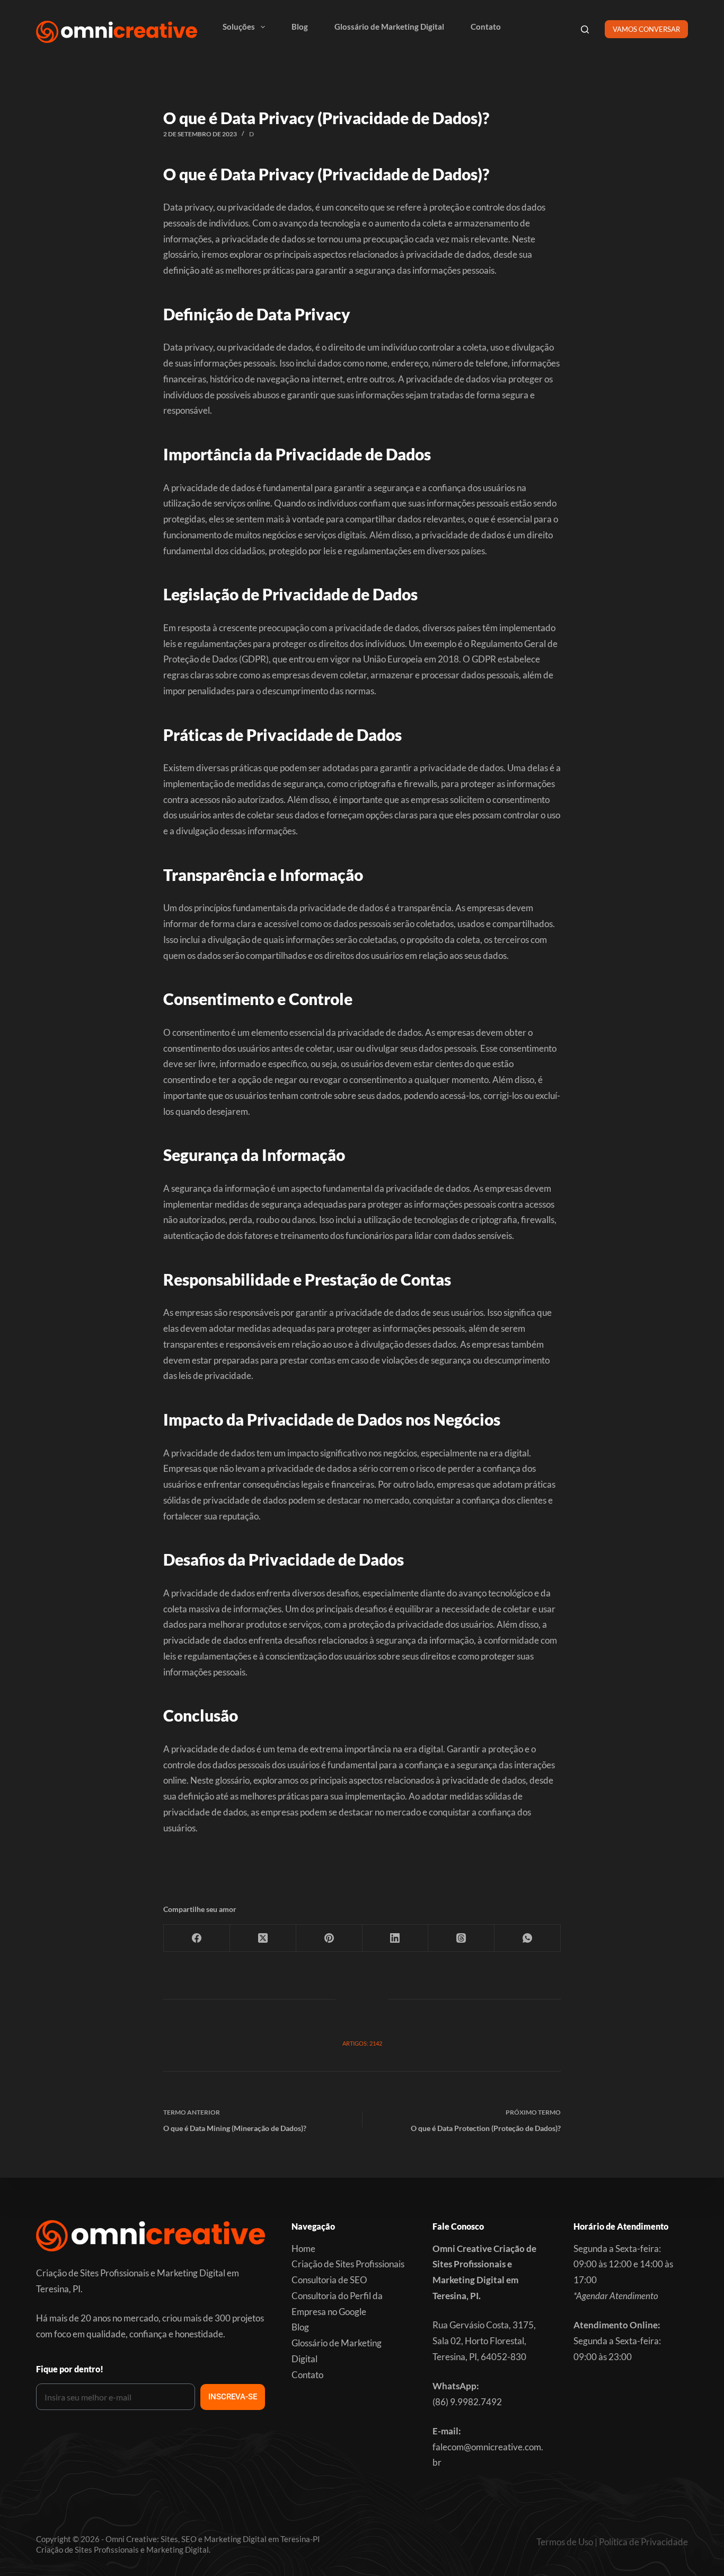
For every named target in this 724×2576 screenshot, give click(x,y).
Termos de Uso (565, 2542)
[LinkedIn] (396, 1938)
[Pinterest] (329, 1938)
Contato (486, 27)
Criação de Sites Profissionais (348, 2264)
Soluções (239, 27)
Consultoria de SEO (329, 2280)
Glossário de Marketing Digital (389, 27)
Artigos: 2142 (362, 2043)
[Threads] (461, 1938)
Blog (300, 27)
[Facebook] (197, 1938)
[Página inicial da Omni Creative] (117, 32)
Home (303, 2248)
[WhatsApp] (528, 1938)
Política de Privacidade (643, 2542)
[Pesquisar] (585, 29)
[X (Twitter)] (263, 1938)
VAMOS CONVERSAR (646, 29)
